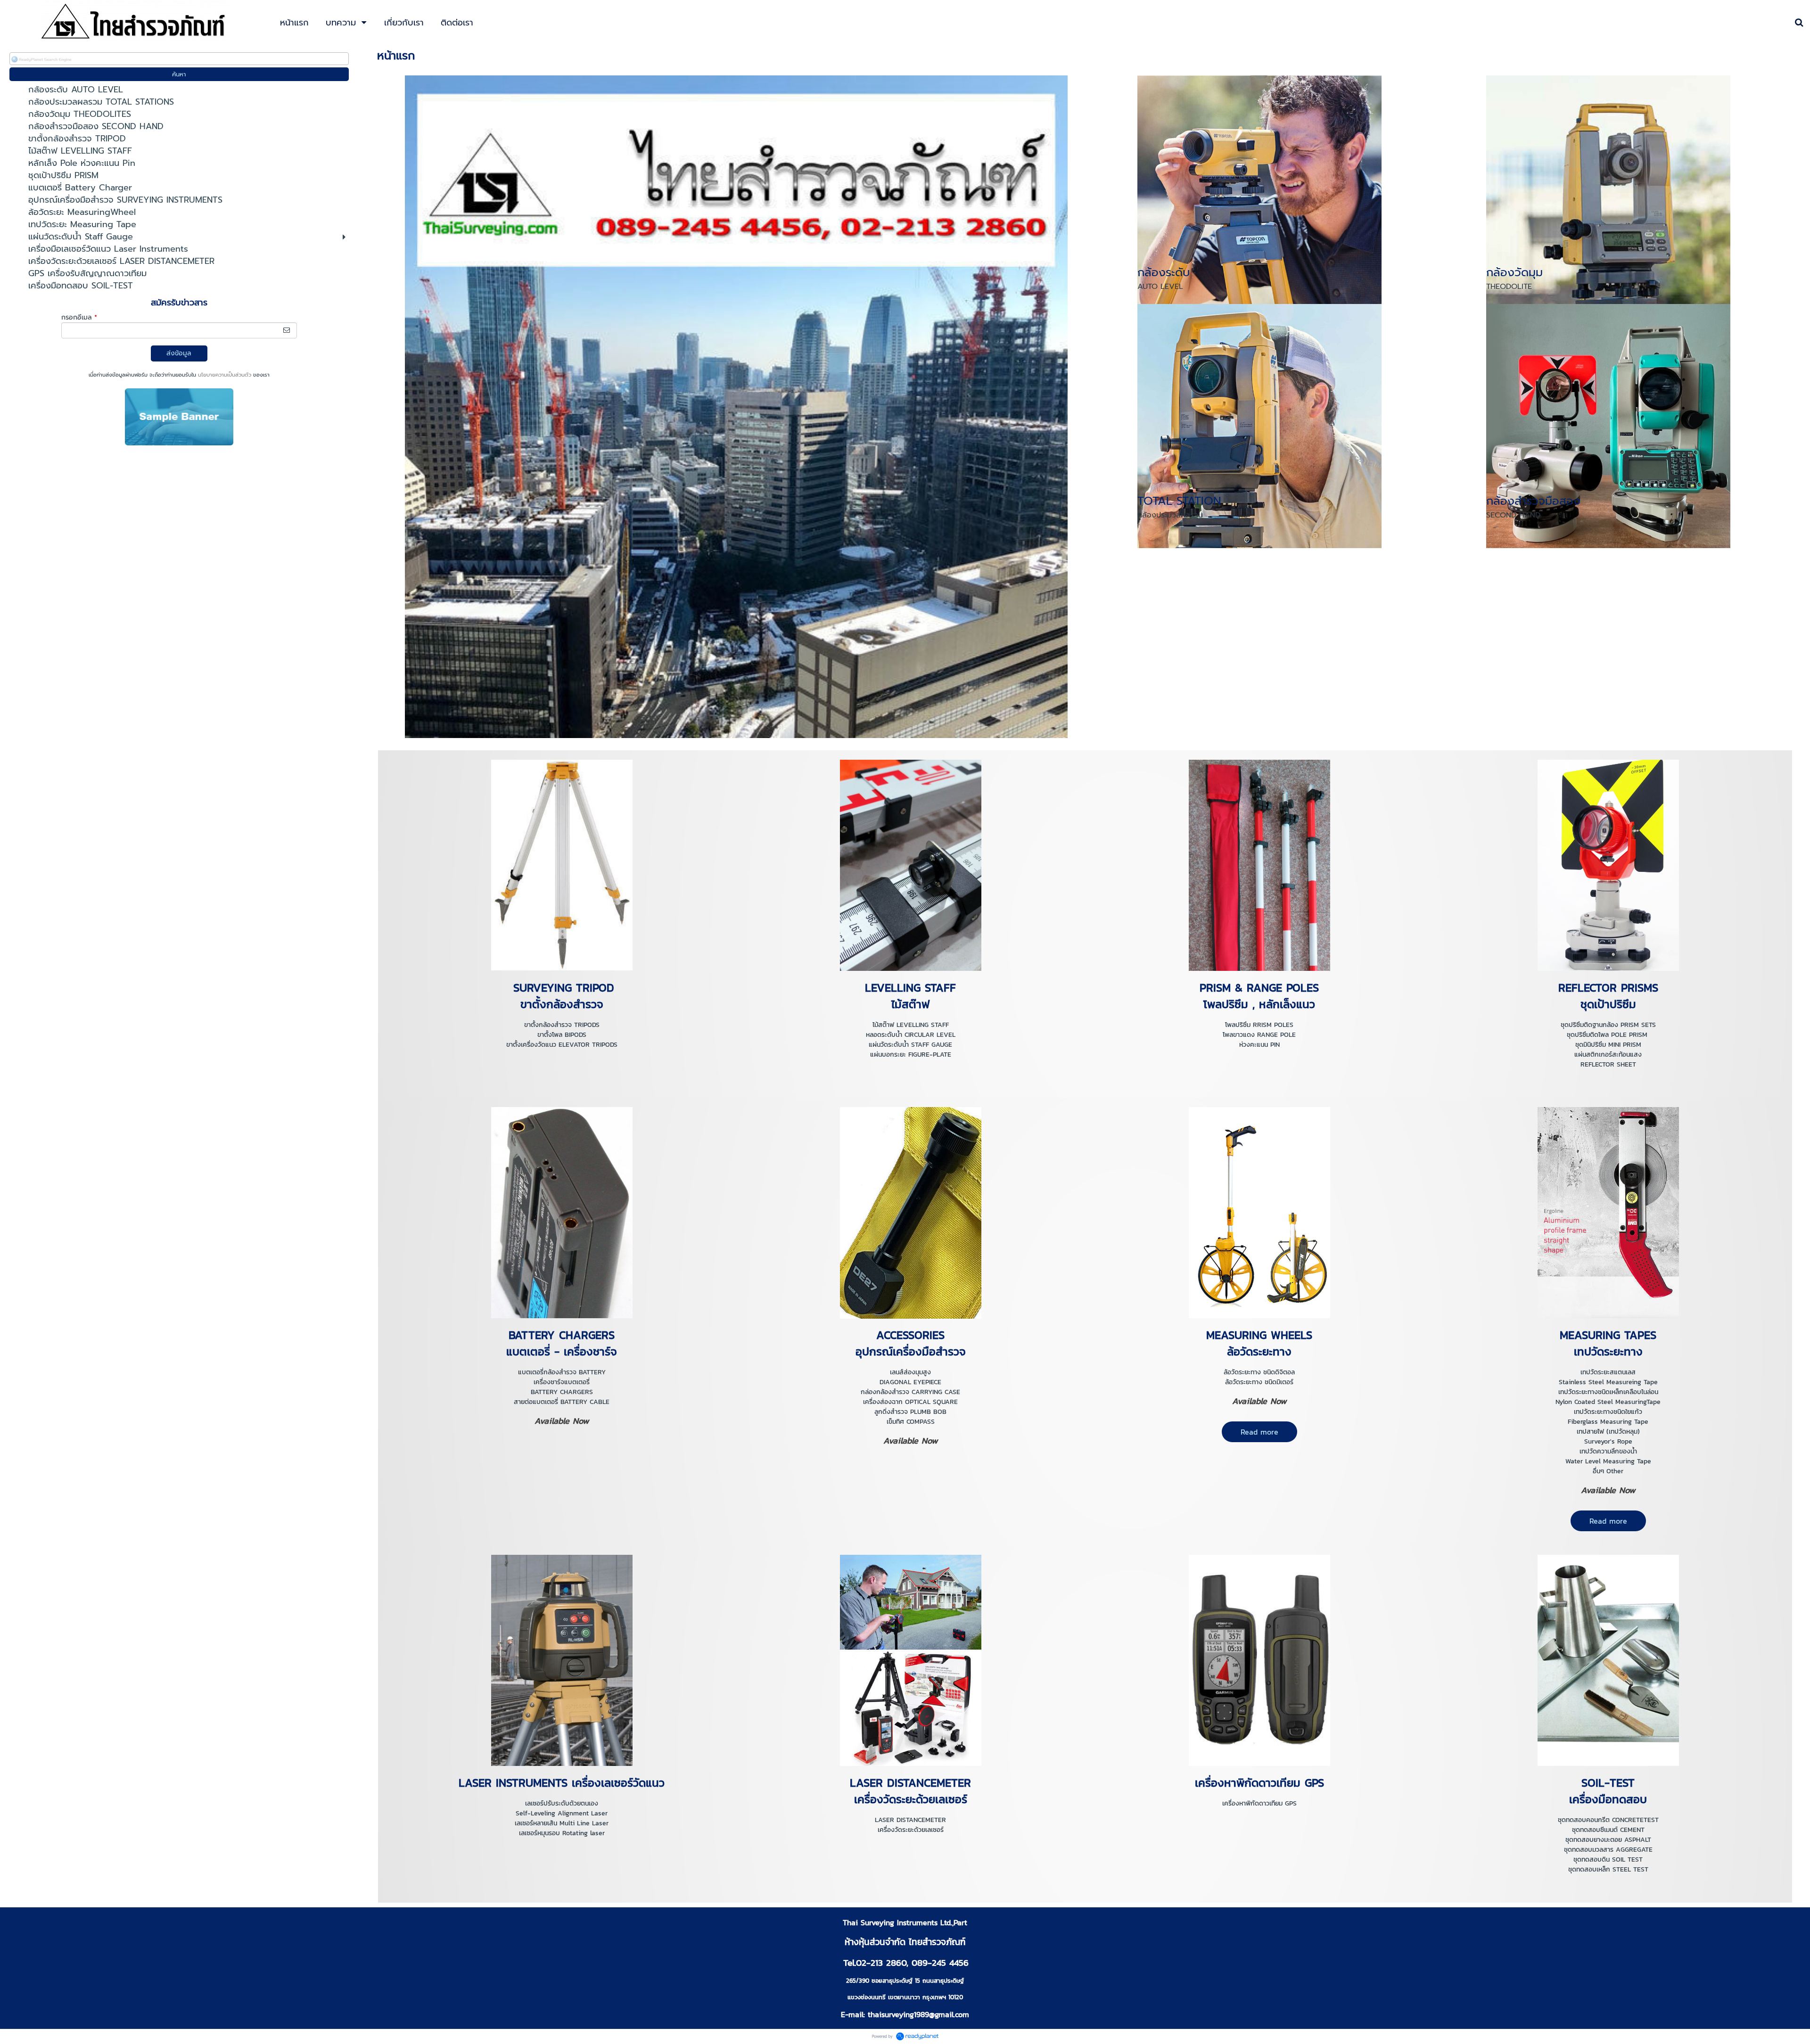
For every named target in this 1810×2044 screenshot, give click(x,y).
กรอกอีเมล (79, 317)
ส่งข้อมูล (179, 353)
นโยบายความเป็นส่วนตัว (225, 375)
